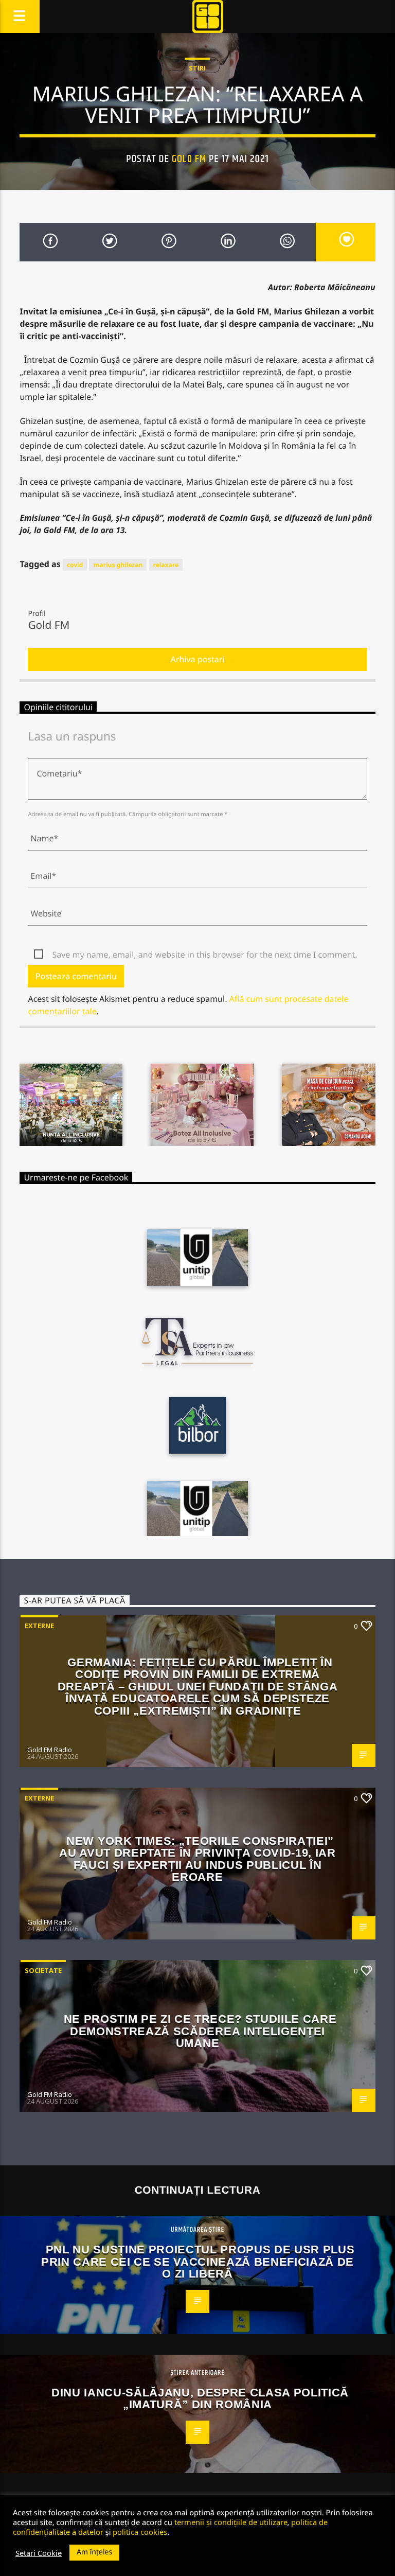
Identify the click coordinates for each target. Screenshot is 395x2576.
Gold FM (189, 159)
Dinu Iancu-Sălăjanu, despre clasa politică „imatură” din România (200, 2399)
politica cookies (140, 2532)
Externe (39, 1626)
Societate (43, 1970)
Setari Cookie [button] (39, 2553)
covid (75, 565)
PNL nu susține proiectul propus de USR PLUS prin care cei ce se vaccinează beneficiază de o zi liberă (198, 2262)
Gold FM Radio (50, 1750)
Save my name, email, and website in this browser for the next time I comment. (204, 955)
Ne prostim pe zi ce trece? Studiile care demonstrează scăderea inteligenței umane (200, 2031)
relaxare (166, 565)
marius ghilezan (118, 565)
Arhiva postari (198, 659)
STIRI (197, 68)
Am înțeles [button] (94, 2552)
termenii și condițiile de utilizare (231, 2522)
